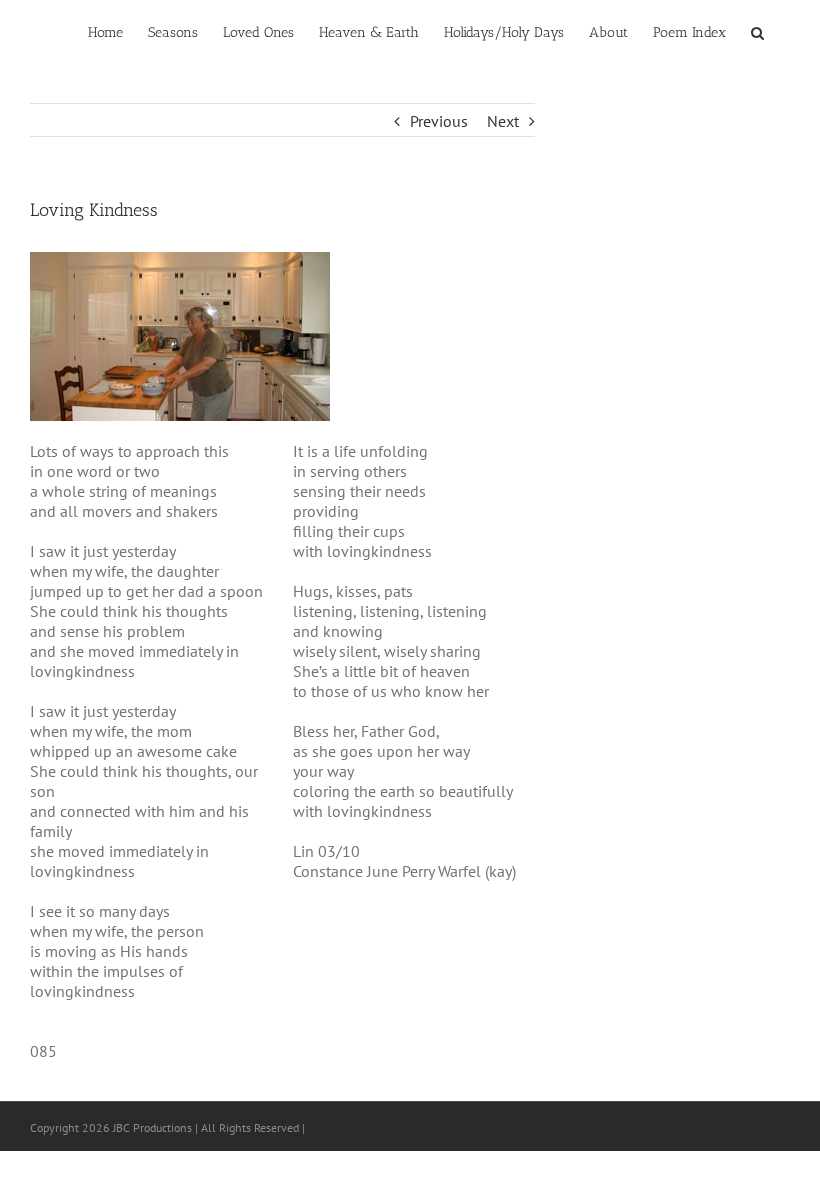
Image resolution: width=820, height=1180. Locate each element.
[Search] (758, 31)
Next (503, 121)
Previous (439, 121)
